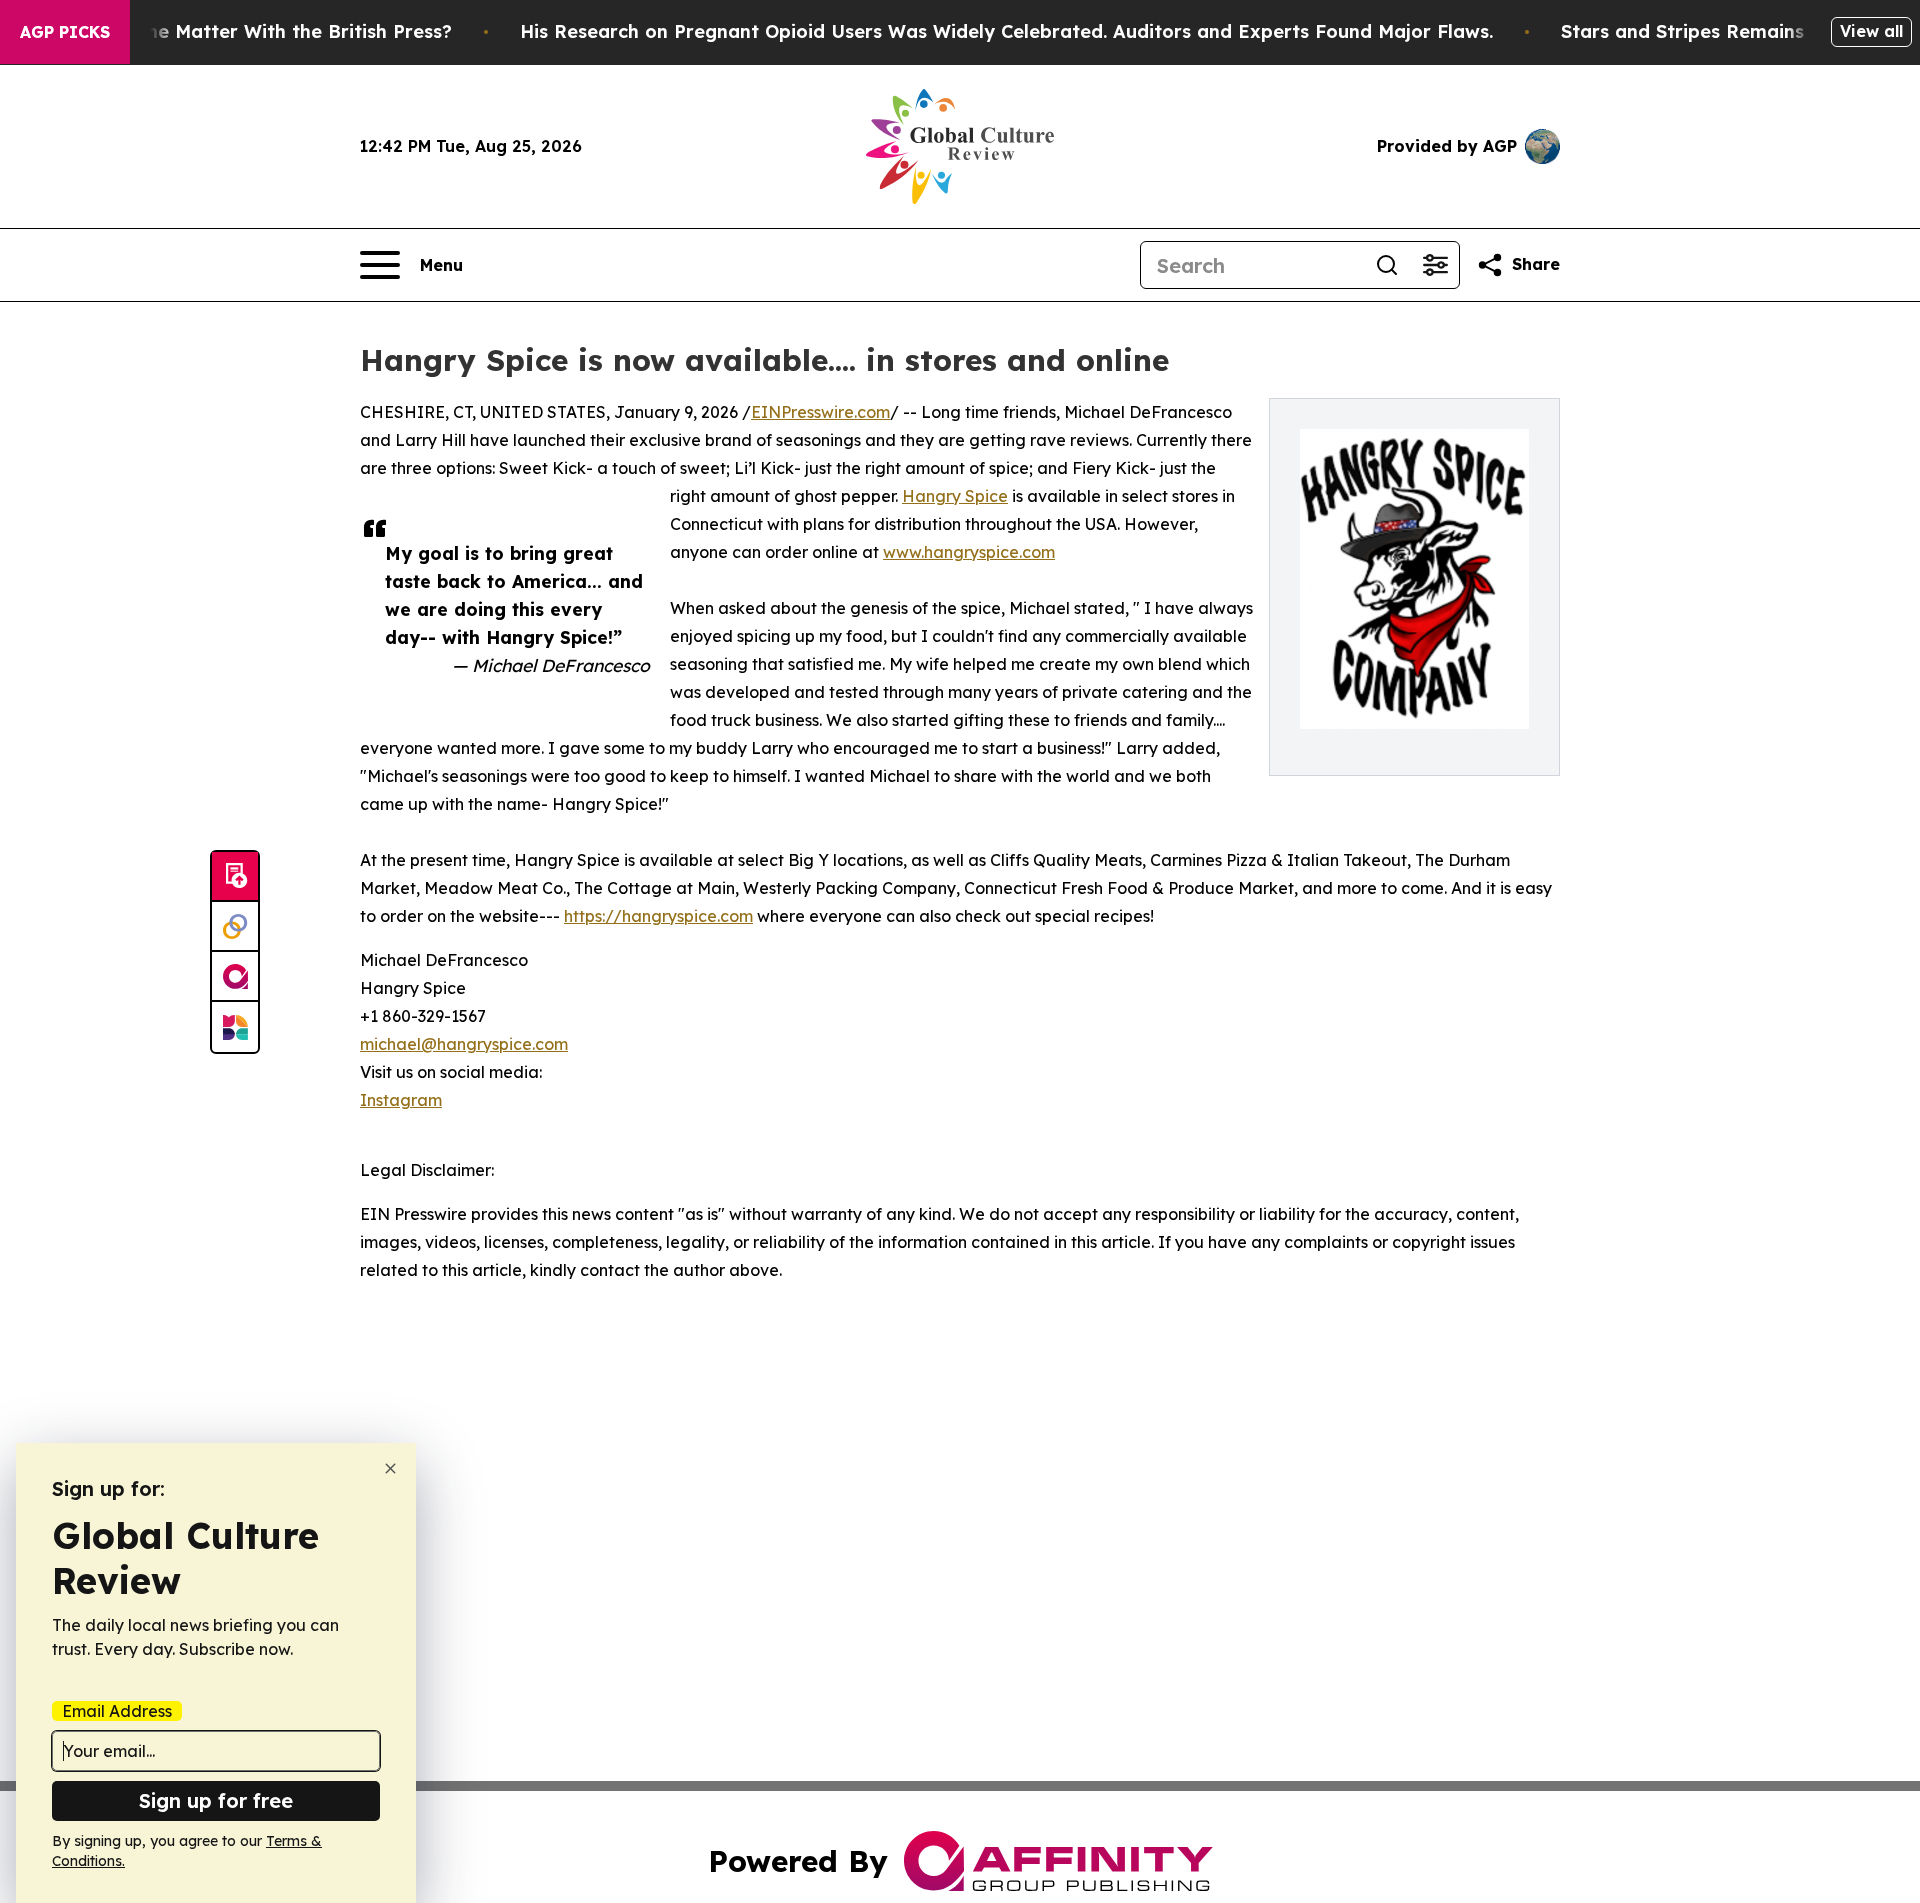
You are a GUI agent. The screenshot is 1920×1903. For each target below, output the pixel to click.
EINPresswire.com (820, 412)
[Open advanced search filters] (1435, 265)
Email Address (117, 1711)
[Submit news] (235, 877)
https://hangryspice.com (658, 916)
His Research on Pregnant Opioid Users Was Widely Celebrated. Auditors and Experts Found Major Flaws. (1006, 31)
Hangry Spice (955, 496)
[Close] (390, 1468)
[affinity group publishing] (235, 977)
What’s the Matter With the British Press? (261, 31)
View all (1871, 31)
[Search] (1387, 265)
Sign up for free (216, 1800)
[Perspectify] (235, 927)
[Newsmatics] (235, 1027)
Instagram (401, 1100)
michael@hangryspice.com (464, 1044)
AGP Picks (65, 32)
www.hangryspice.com (969, 552)
